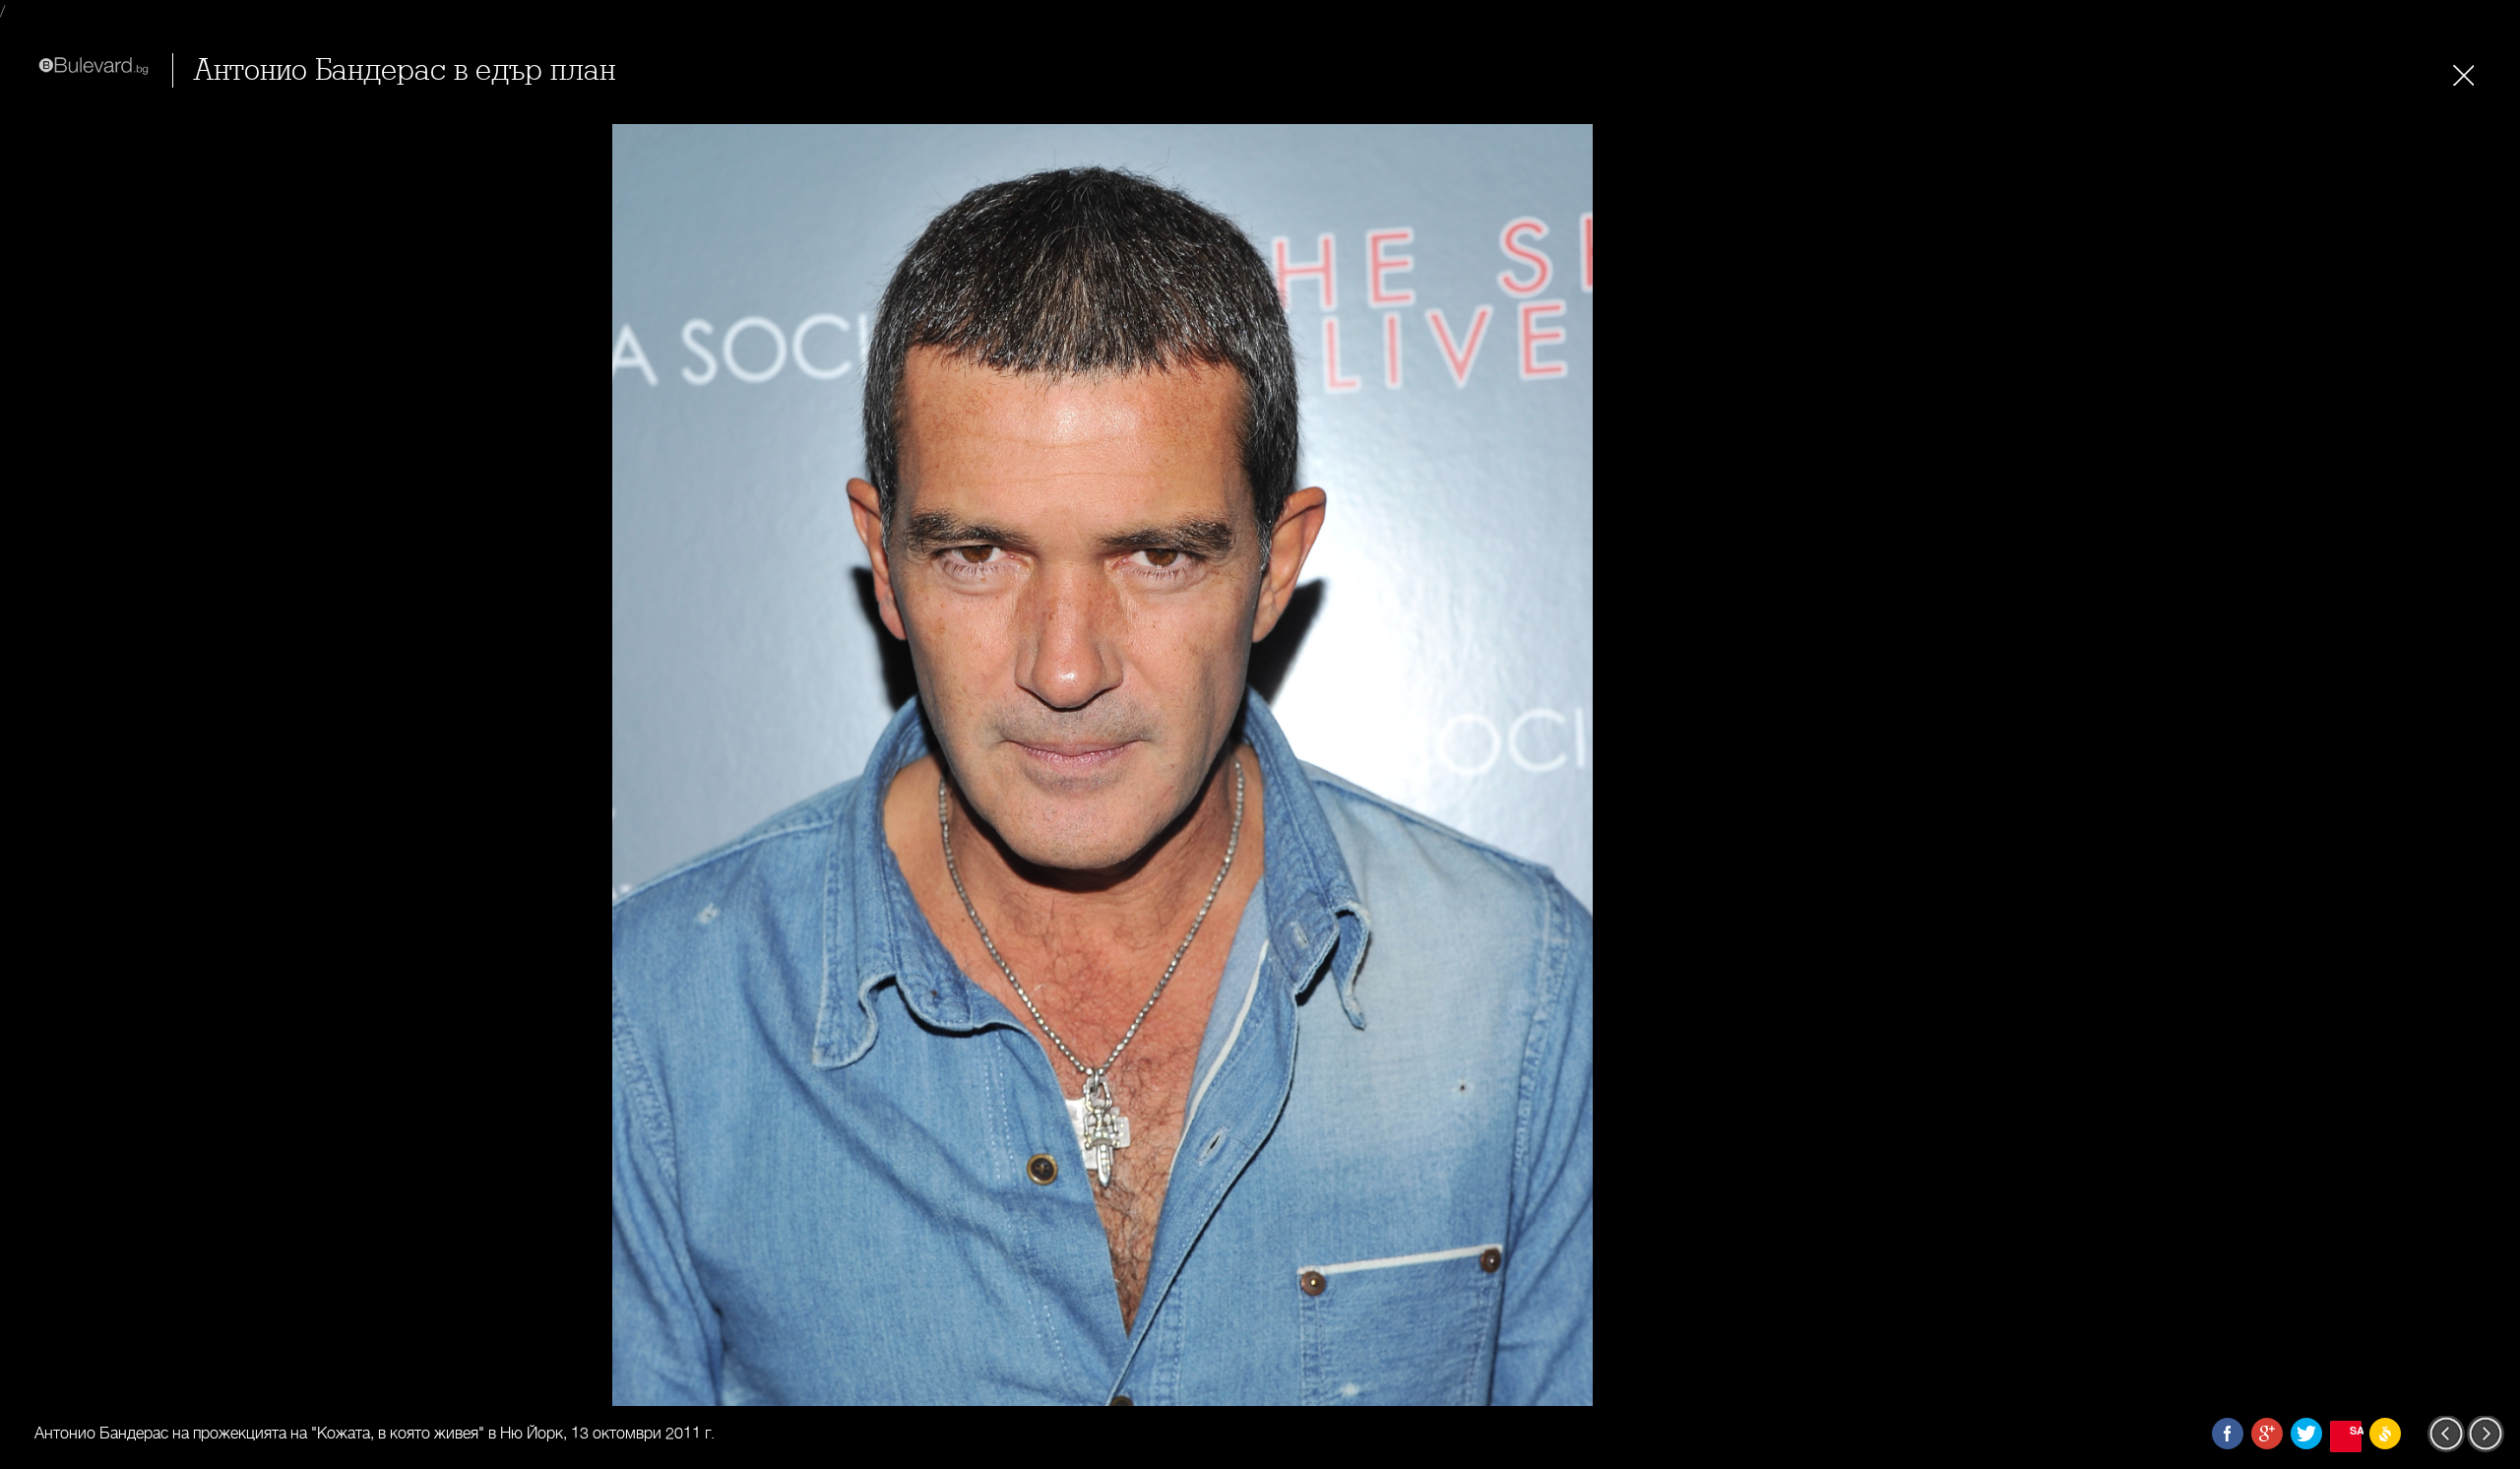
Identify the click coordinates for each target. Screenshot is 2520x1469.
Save (2356, 1430)
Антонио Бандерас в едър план (404, 70)
